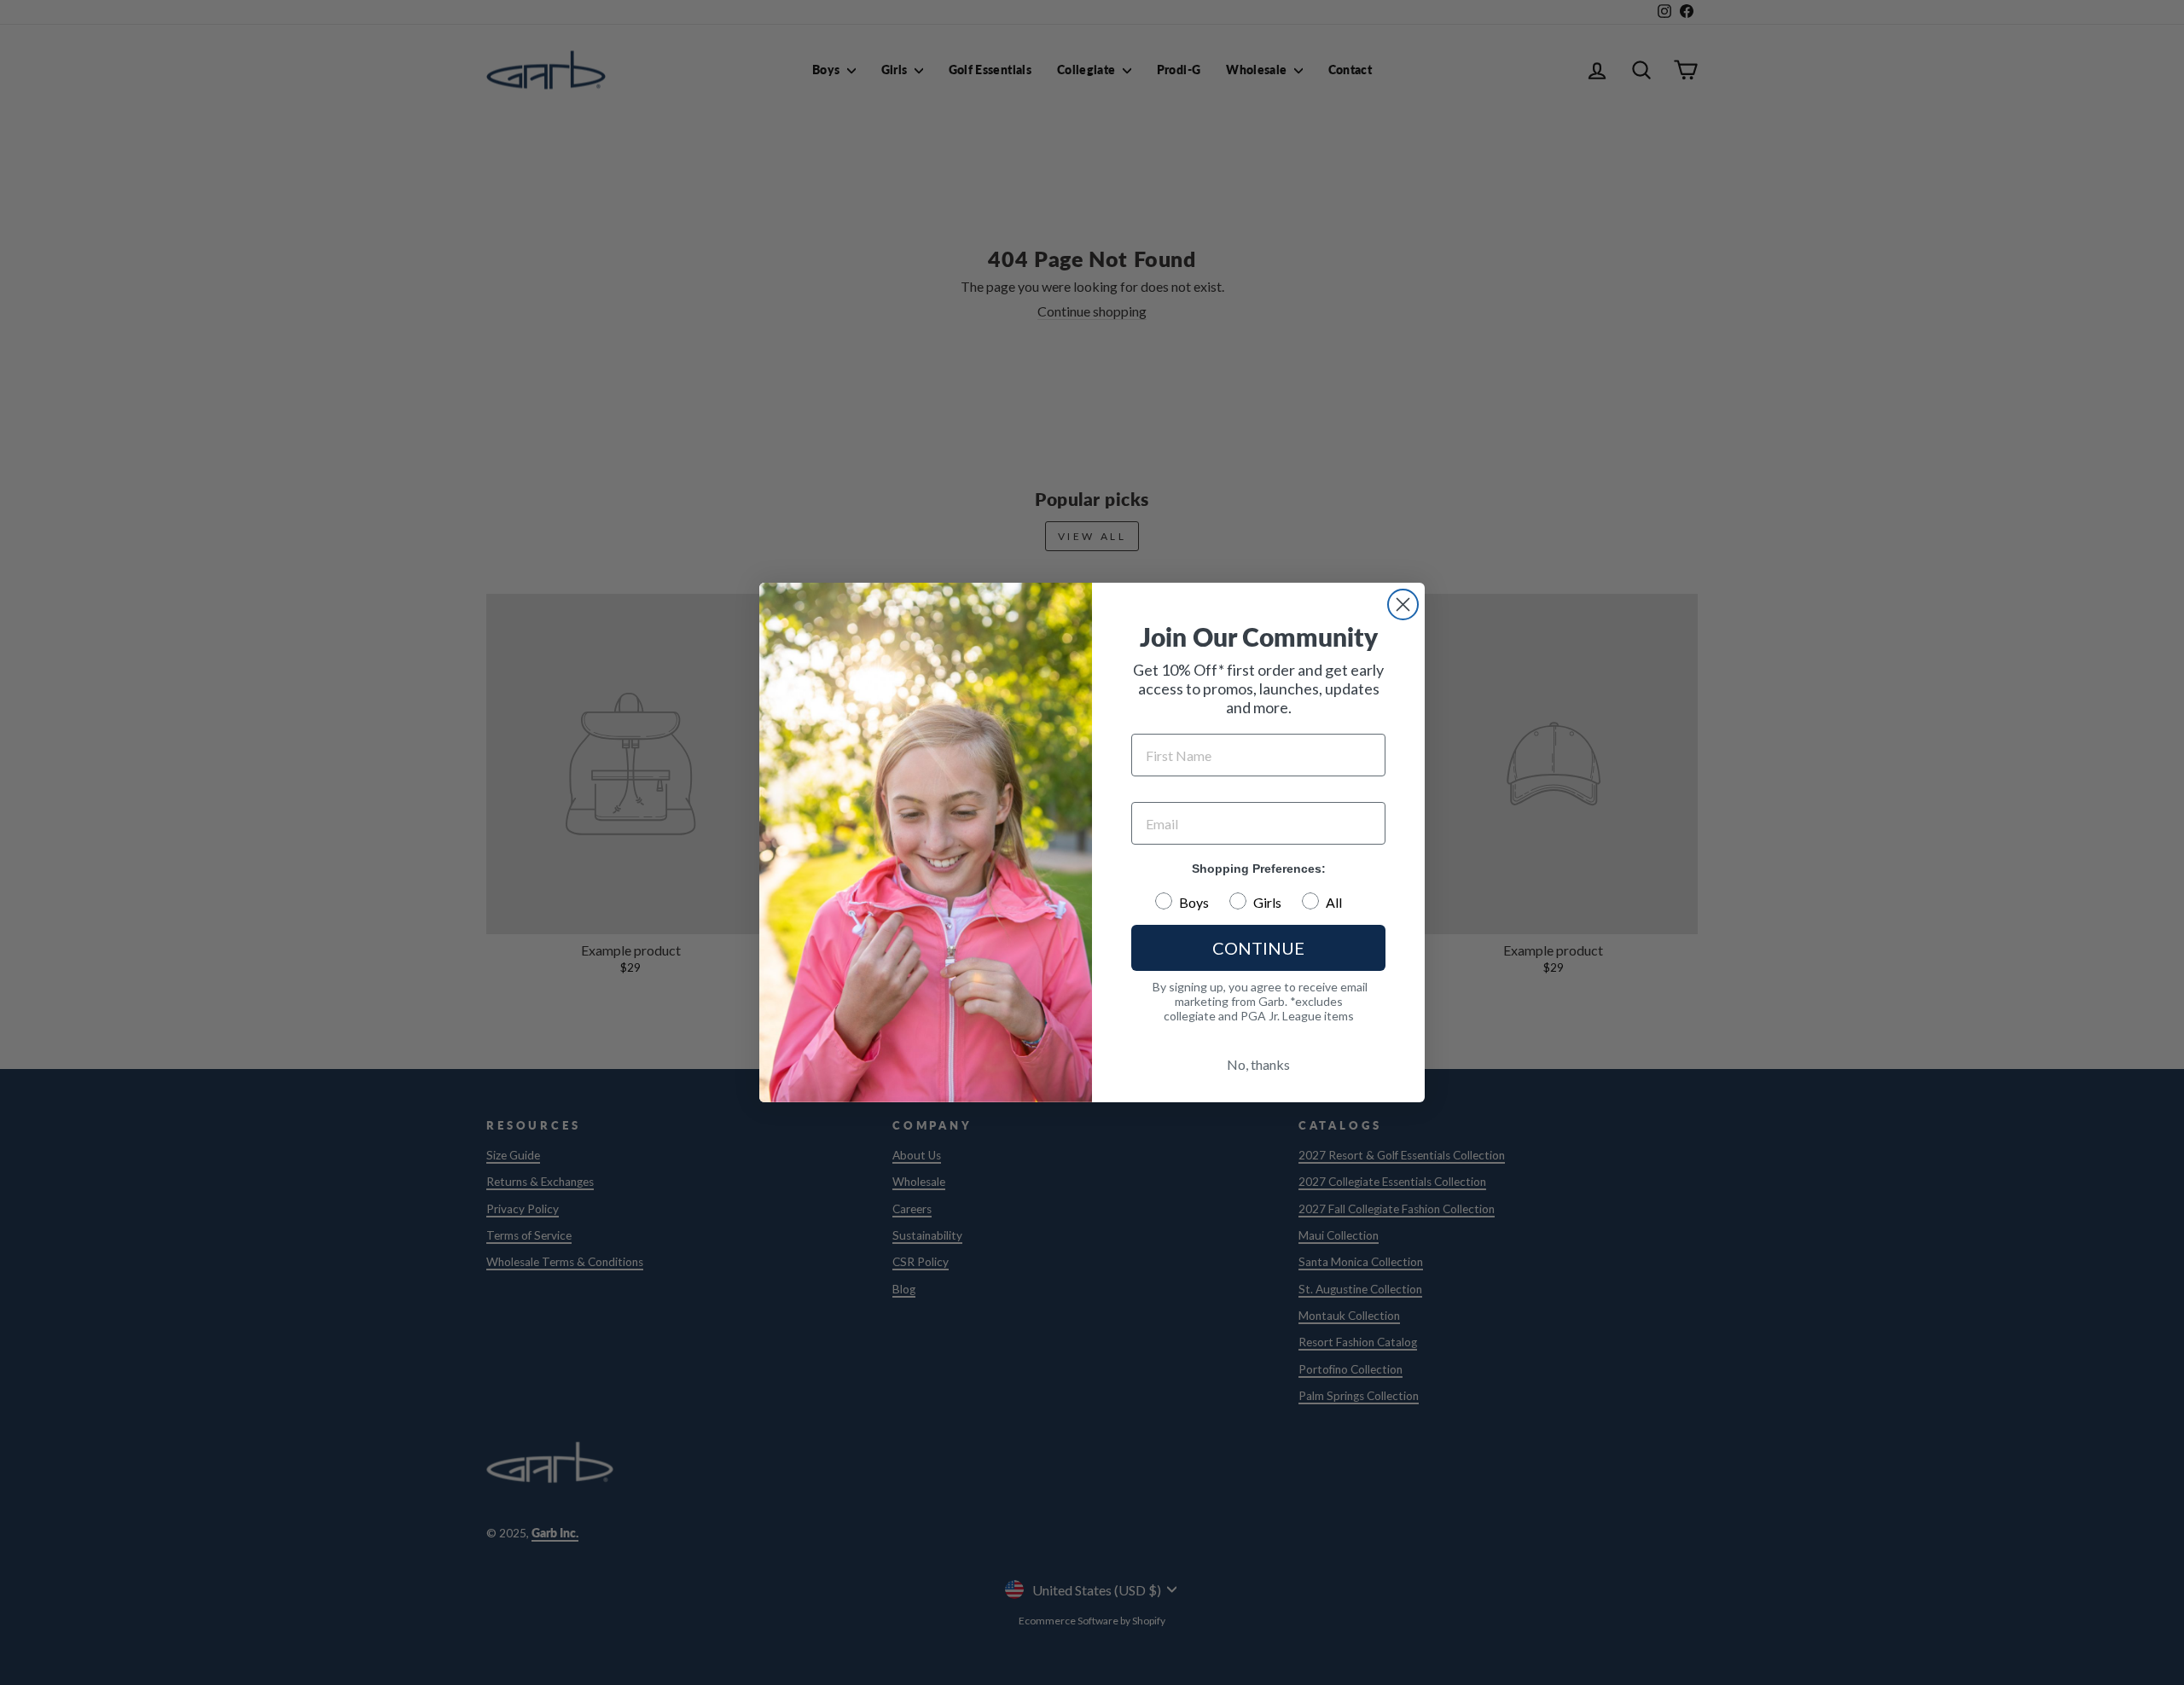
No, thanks (1258, 1064)
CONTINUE (1258, 948)
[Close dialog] (1403, 604)
